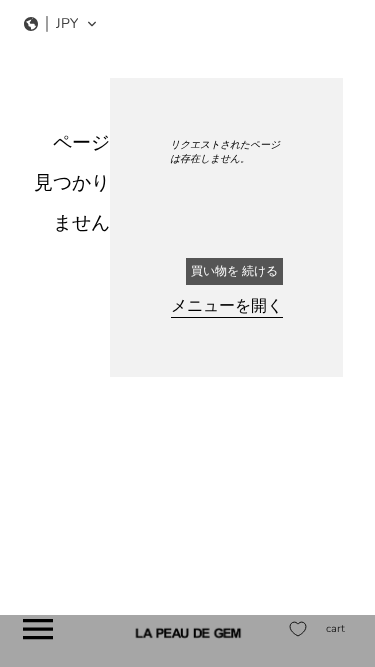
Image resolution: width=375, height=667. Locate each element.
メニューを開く (227, 306)
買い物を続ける (234, 271)
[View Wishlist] (298, 629)
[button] (61, 24)
